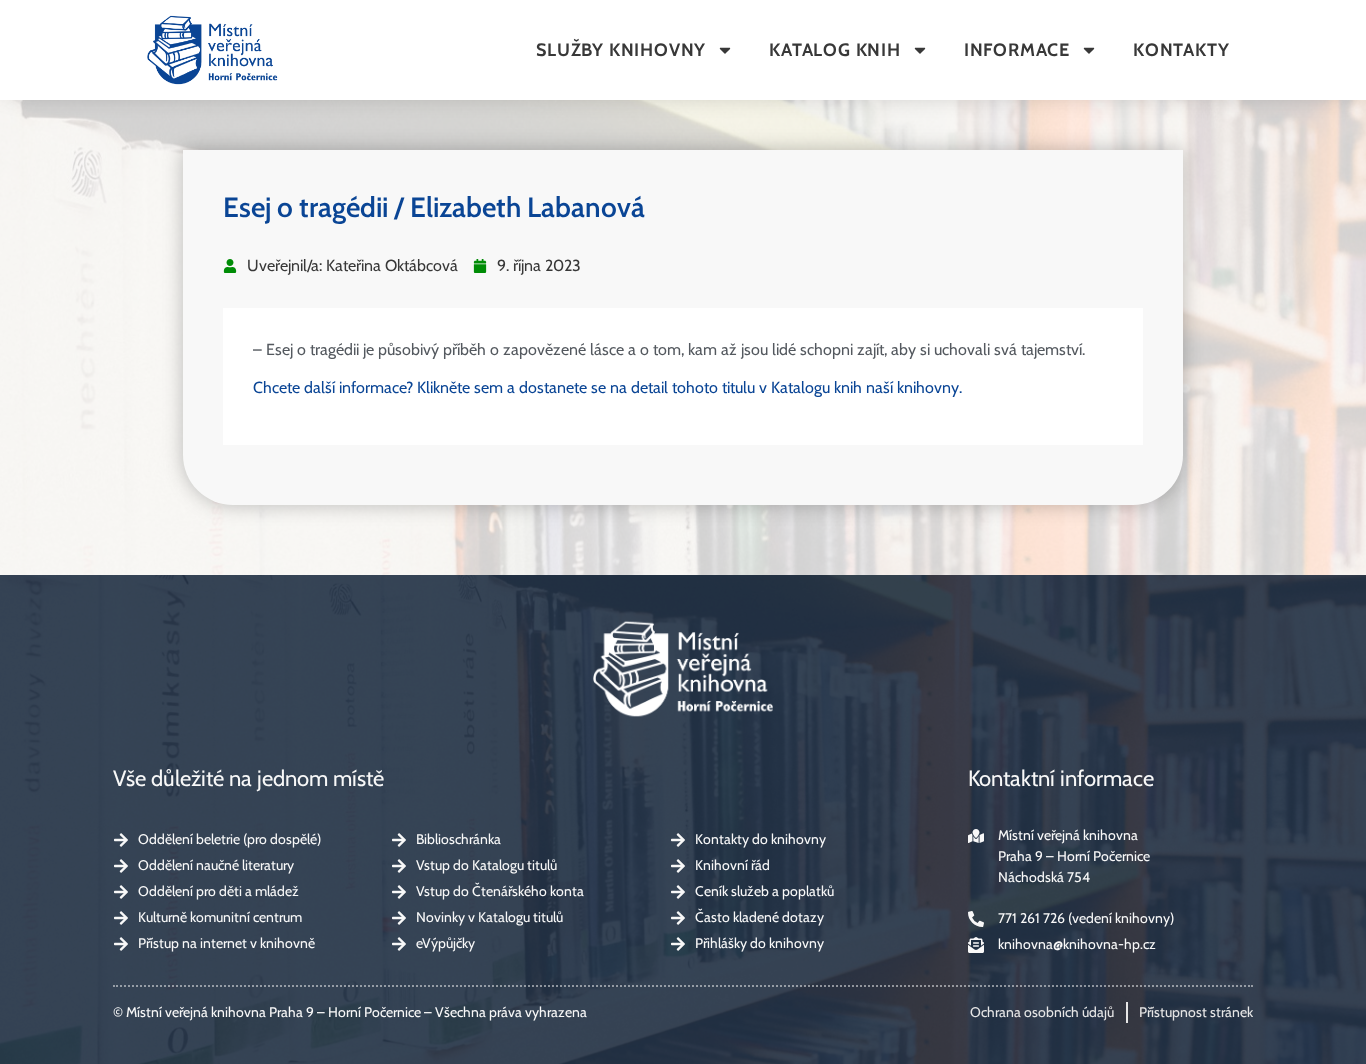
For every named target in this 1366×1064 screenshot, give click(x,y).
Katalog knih (835, 50)
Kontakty (1181, 50)
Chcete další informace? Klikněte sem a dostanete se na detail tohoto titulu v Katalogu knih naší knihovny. (607, 387)
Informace (1017, 50)
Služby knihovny (621, 50)
